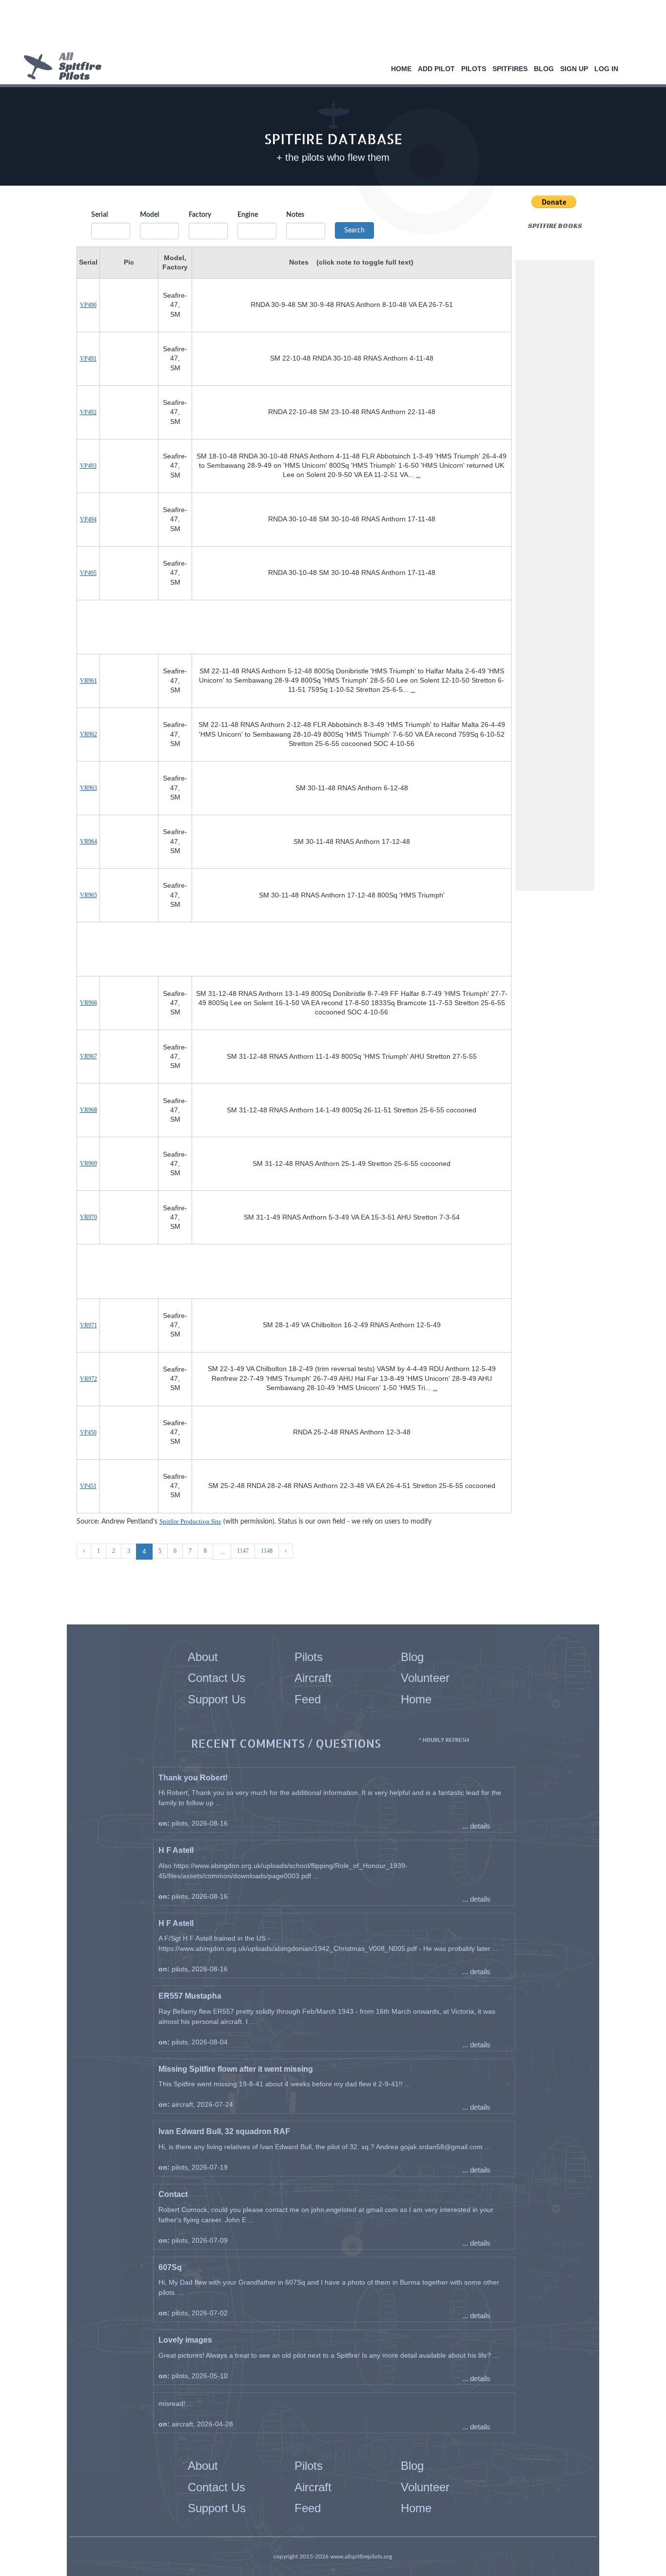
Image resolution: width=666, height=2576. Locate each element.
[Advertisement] (330, 27)
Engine (248, 215)
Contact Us (216, 1678)
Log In (606, 69)
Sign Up (574, 69)
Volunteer (425, 1678)
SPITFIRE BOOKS (555, 226)
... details (476, 1826)
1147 (243, 1551)
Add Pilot (436, 69)
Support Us (217, 1699)
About (203, 1657)
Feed (308, 1699)
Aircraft (313, 1678)
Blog (544, 69)
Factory (200, 215)
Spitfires (510, 69)
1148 (267, 1551)
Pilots (474, 69)
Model (149, 215)
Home (401, 69)
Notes (295, 215)
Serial (99, 215)
